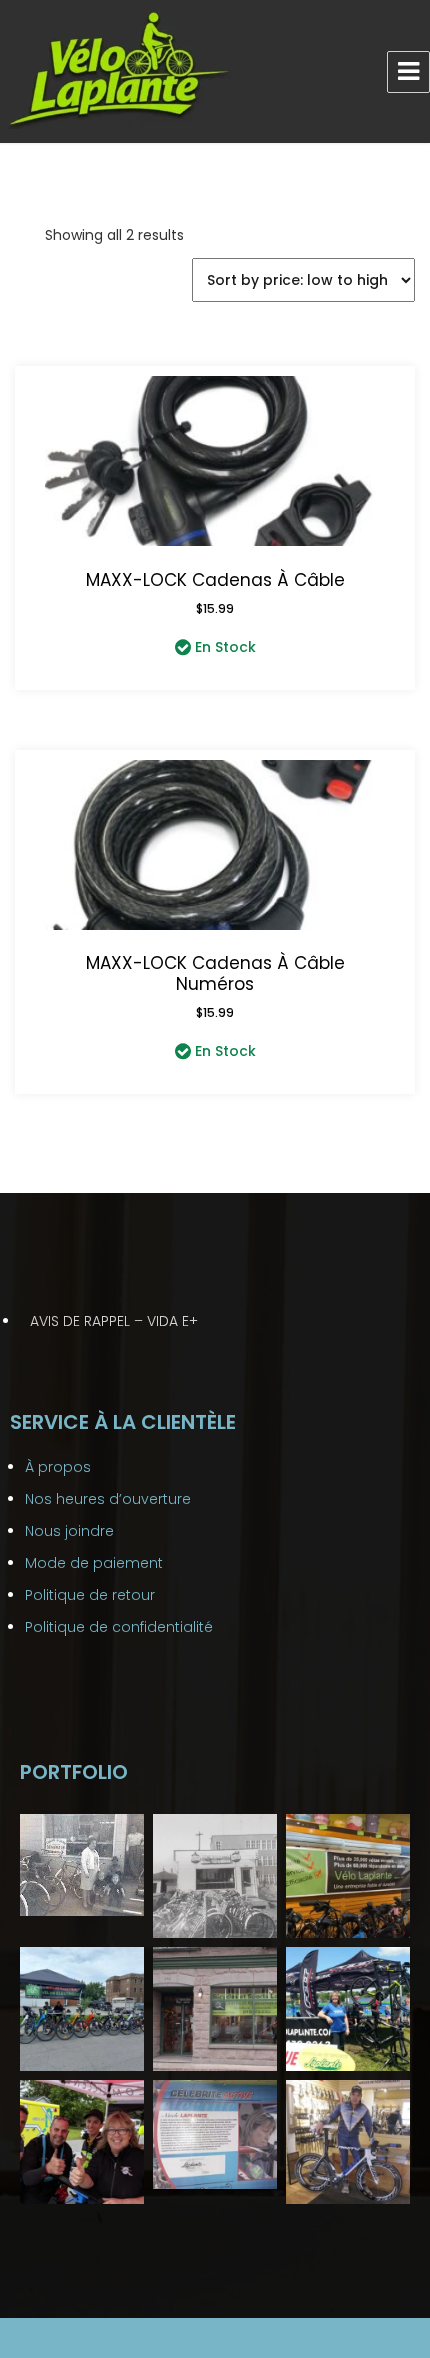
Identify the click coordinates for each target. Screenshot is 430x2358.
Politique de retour (90, 1595)
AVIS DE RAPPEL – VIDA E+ (114, 1321)
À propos (58, 1467)
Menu (408, 72)
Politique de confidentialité (119, 1627)
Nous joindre (69, 1531)
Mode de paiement (94, 1563)
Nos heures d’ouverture (108, 1499)
